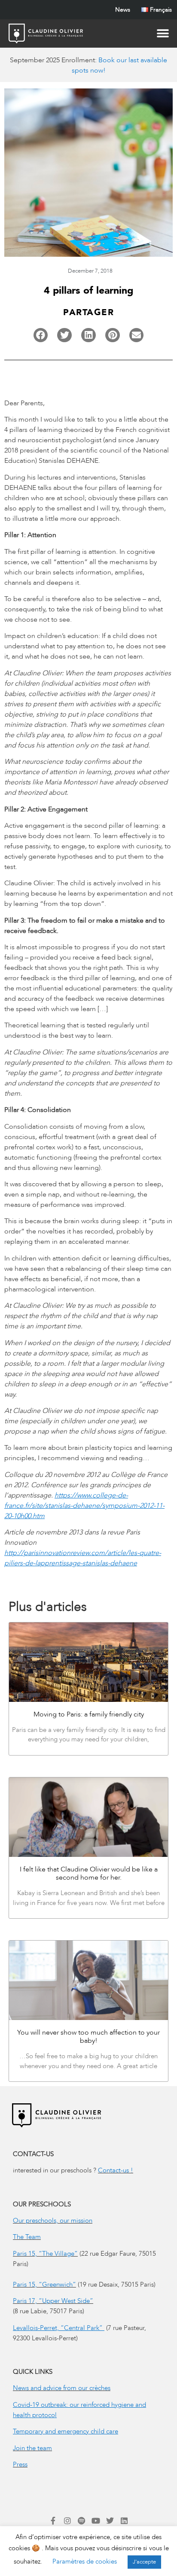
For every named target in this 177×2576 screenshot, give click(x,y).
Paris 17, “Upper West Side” (53, 2301)
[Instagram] (67, 2521)
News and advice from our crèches (62, 2388)
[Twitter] (110, 2521)
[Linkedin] (124, 2521)
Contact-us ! (116, 2170)
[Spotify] (82, 2521)
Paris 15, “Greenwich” (44, 2284)
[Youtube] (96, 2521)
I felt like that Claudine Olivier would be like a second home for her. (89, 1873)
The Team (27, 2237)
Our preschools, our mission (53, 2221)
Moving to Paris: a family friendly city (89, 1714)
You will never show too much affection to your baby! (88, 2037)
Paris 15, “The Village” (45, 2254)
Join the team (32, 2448)
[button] (41, 335)
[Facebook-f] (53, 2521)
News (123, 10)
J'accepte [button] (144, 2562)
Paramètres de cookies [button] (85, 2561)
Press (20, 2464)
